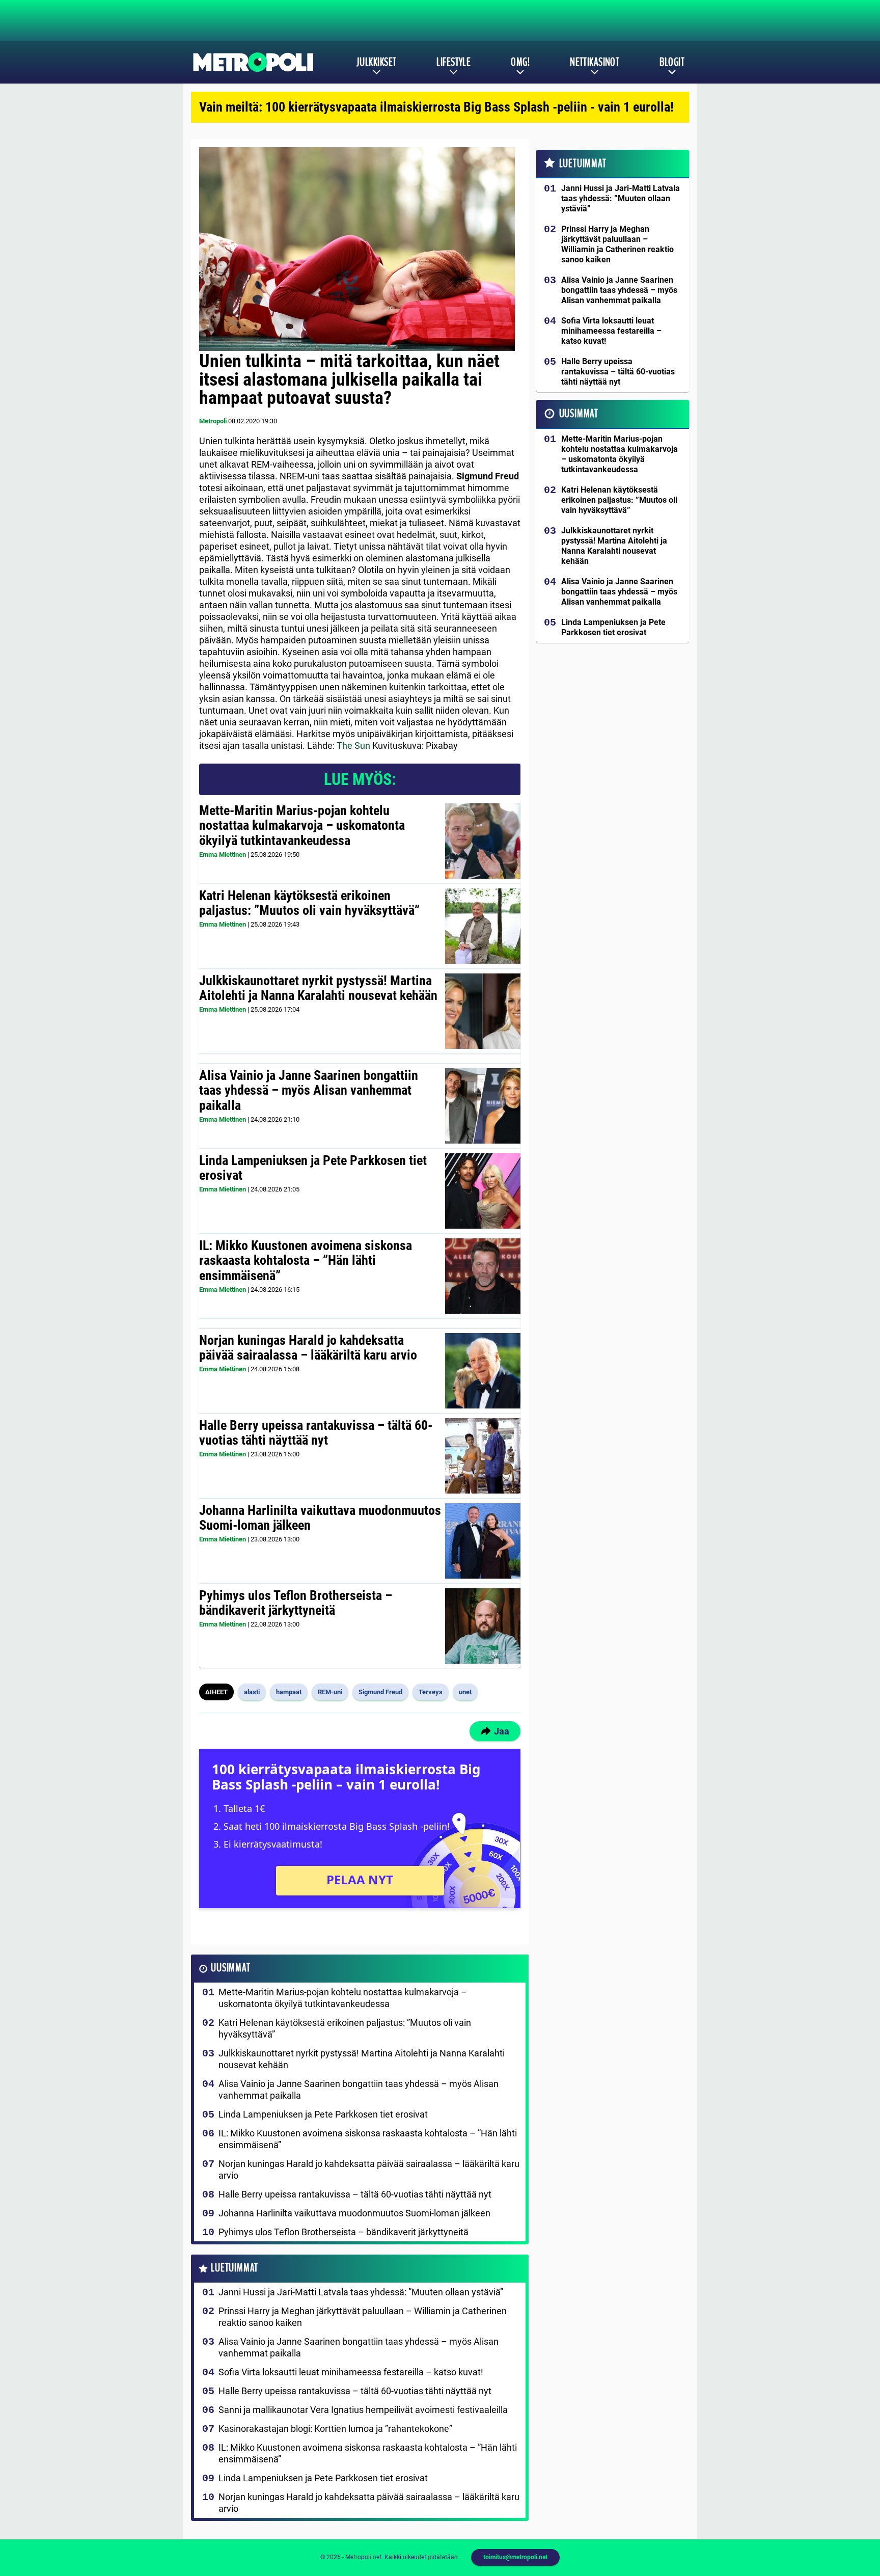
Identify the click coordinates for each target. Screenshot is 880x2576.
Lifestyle (453, 62)
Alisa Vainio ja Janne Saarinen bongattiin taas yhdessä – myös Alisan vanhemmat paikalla (309, 1091)
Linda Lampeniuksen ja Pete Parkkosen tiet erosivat (313, 1168)
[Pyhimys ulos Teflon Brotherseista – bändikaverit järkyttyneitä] (483, 1626)
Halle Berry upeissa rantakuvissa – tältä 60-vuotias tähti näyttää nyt (316, 1433)
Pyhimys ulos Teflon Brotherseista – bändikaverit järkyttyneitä (296, 1603)
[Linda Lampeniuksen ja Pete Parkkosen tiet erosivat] (483, 1191)
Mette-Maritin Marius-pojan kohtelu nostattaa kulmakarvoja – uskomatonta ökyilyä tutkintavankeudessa (302, 826)
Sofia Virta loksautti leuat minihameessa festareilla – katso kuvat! (351, 2372)
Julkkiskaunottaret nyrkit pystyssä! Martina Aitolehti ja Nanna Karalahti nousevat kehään (318, 988)
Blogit (672, 62)
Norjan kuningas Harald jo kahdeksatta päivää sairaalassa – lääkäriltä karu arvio (308, 1348)
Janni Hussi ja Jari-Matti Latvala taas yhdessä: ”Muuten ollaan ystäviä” (361, 2292)
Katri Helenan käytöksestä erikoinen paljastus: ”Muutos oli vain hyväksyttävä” (309, 903)
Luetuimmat (235, 2268)
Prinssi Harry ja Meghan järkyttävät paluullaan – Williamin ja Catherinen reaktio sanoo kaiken (363, 2317)
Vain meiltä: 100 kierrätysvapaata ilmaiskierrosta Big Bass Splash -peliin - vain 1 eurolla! (436, 107)
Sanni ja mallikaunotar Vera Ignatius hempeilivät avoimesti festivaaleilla (363, 2410)
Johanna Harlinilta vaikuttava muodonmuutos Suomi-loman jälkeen (320, 1518)
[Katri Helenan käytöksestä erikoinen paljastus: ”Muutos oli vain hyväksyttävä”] (483, 926)
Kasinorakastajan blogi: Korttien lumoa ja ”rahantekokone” (335, 2429)
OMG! (520, 62)
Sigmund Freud (380, 1692)
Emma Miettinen (223, 855)
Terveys (431, 1692)
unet (465, 1692)
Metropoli (213, 421)
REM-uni (330, 1692)
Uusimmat (230, 1968)
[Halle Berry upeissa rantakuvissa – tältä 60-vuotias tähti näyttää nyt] (483, 1456)
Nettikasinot (595, 62)
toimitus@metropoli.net (515, 2557)
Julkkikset (376, 62)
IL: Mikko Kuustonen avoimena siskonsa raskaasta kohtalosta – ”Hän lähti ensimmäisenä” (306, 1261)
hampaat (289, 1692)
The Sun (353, 745)
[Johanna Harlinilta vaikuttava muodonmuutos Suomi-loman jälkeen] (483, 1541)
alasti (252, 1692)
